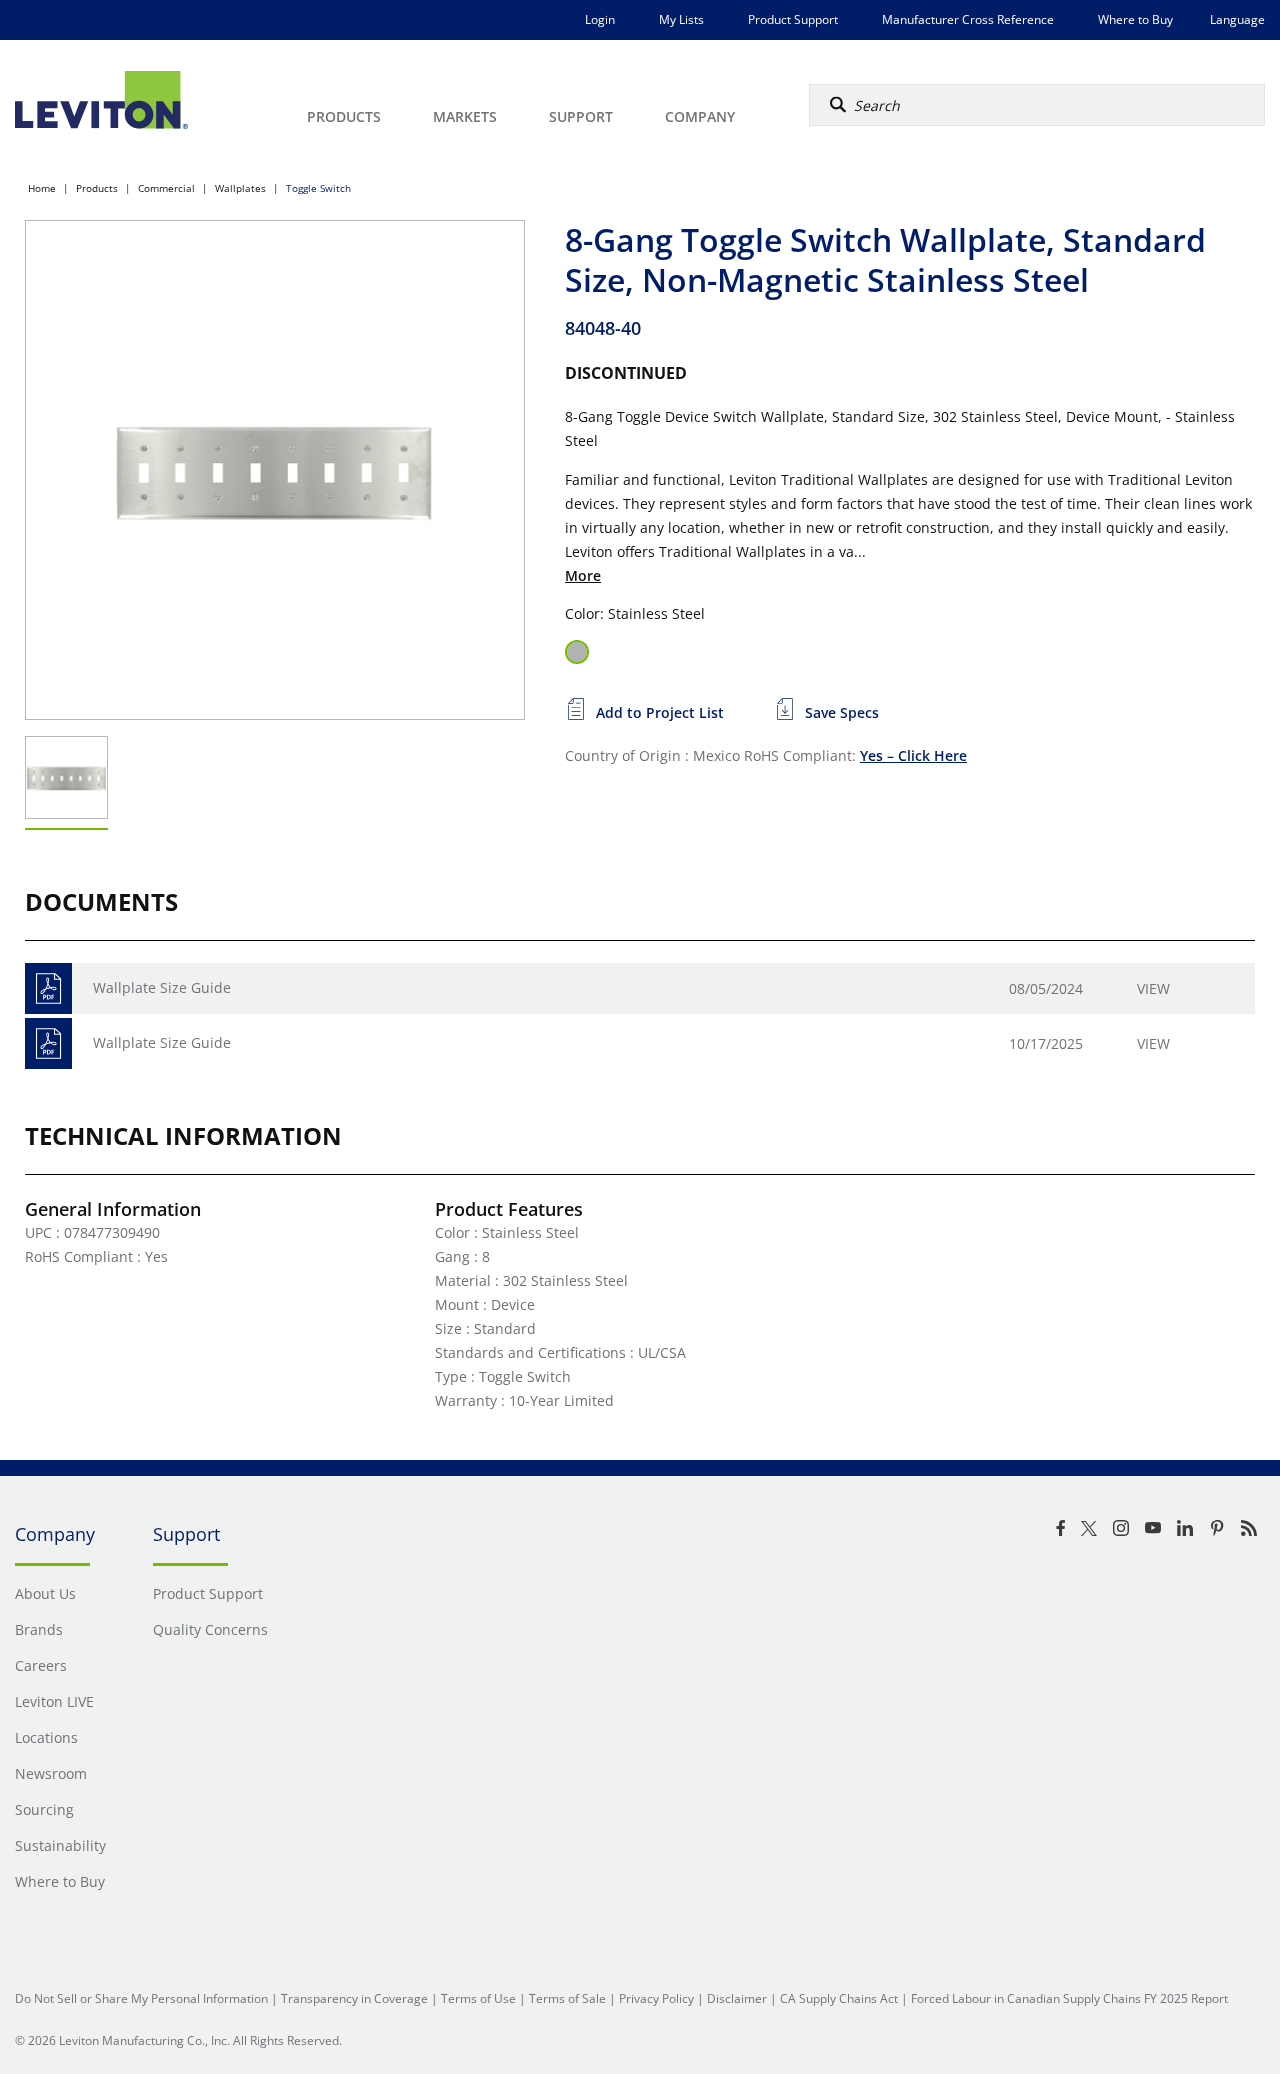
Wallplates (240, 188)
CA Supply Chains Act (839, 1998)
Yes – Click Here (913, 755)
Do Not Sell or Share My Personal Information (141, 1998)
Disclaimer (737, 1998)
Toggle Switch (318, 188)
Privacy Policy (656, 1998)
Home (42, 188)
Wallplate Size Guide (162, 987)
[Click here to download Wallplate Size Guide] (48, 988)
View (1153, 988)
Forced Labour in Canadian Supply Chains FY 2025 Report (1069, 1998)
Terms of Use (478, 1998)
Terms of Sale (567, 1998)
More (583, 575)
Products (97, 188)
